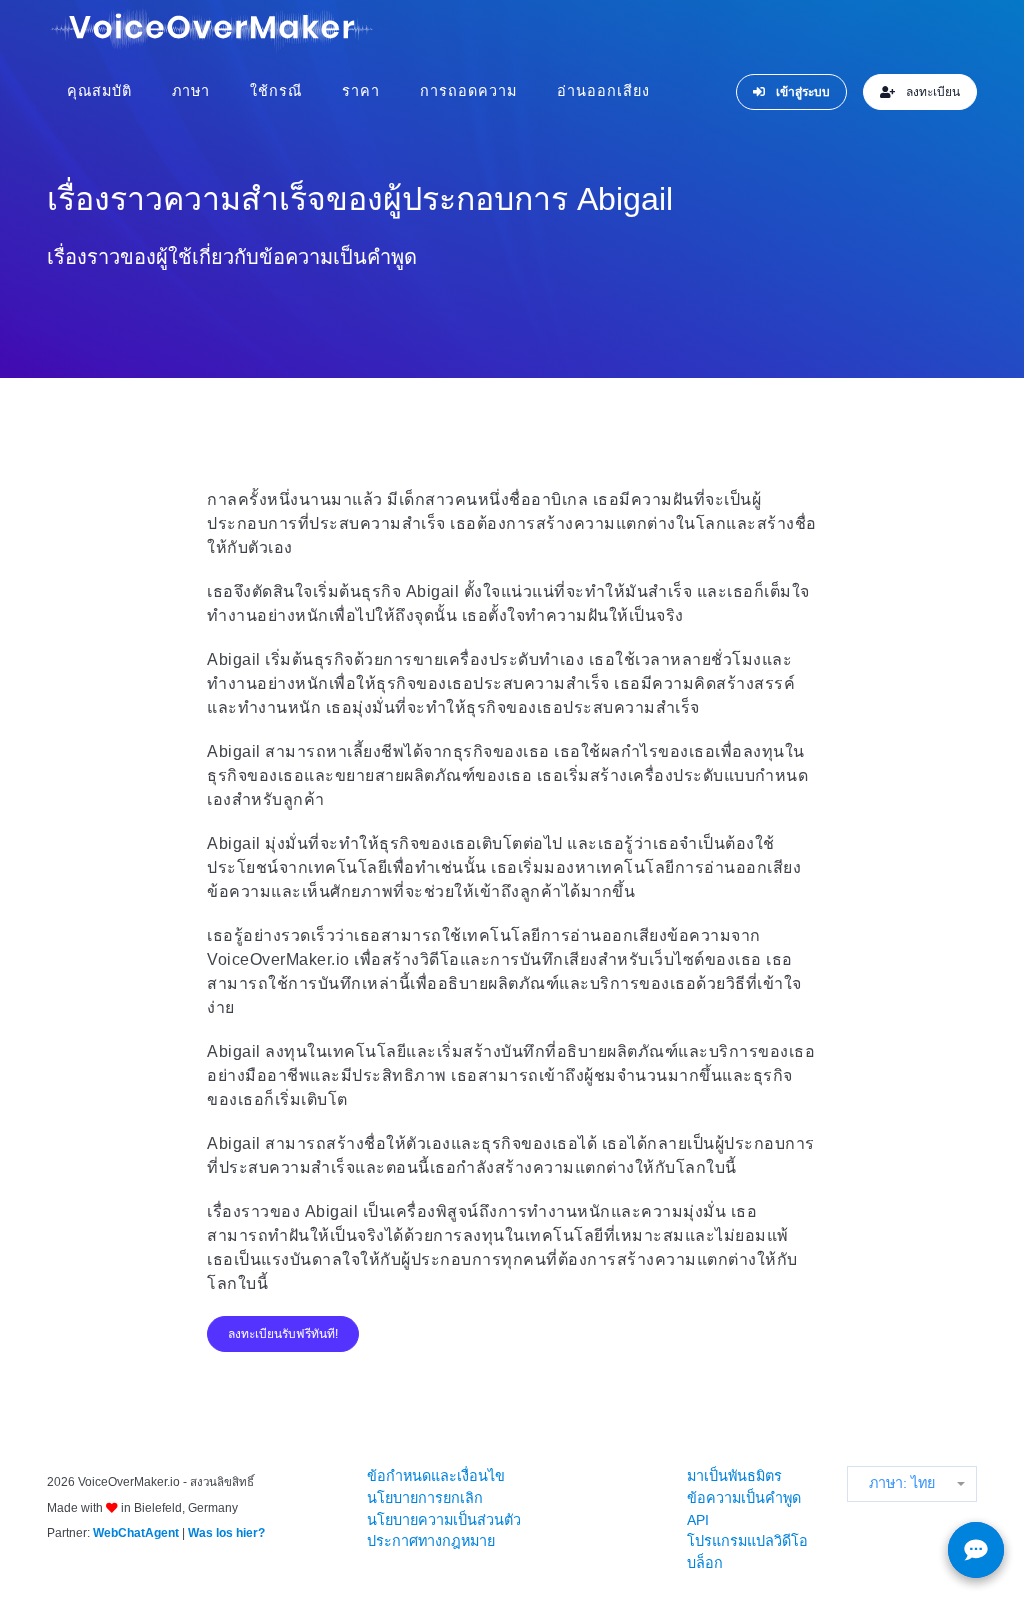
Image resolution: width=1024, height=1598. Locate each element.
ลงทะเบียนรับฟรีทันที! (283, 1334)
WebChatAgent (136, 1533)
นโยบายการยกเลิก (425, 1498)
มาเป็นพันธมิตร (734, 1476)
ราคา (361, 91)
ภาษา (191, 91)
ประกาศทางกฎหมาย (431, 1541)
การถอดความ (468, 91)
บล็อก (705, 1563)
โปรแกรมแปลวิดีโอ (747, 1541)
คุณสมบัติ (99, 91)
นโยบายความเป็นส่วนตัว (444, 1520)
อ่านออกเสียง (603, 91)
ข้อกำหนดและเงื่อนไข (436, 1476)
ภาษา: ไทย (902, 1483)
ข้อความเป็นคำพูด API (744, 1509)
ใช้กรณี (276, 91)
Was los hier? (226, 1533)
